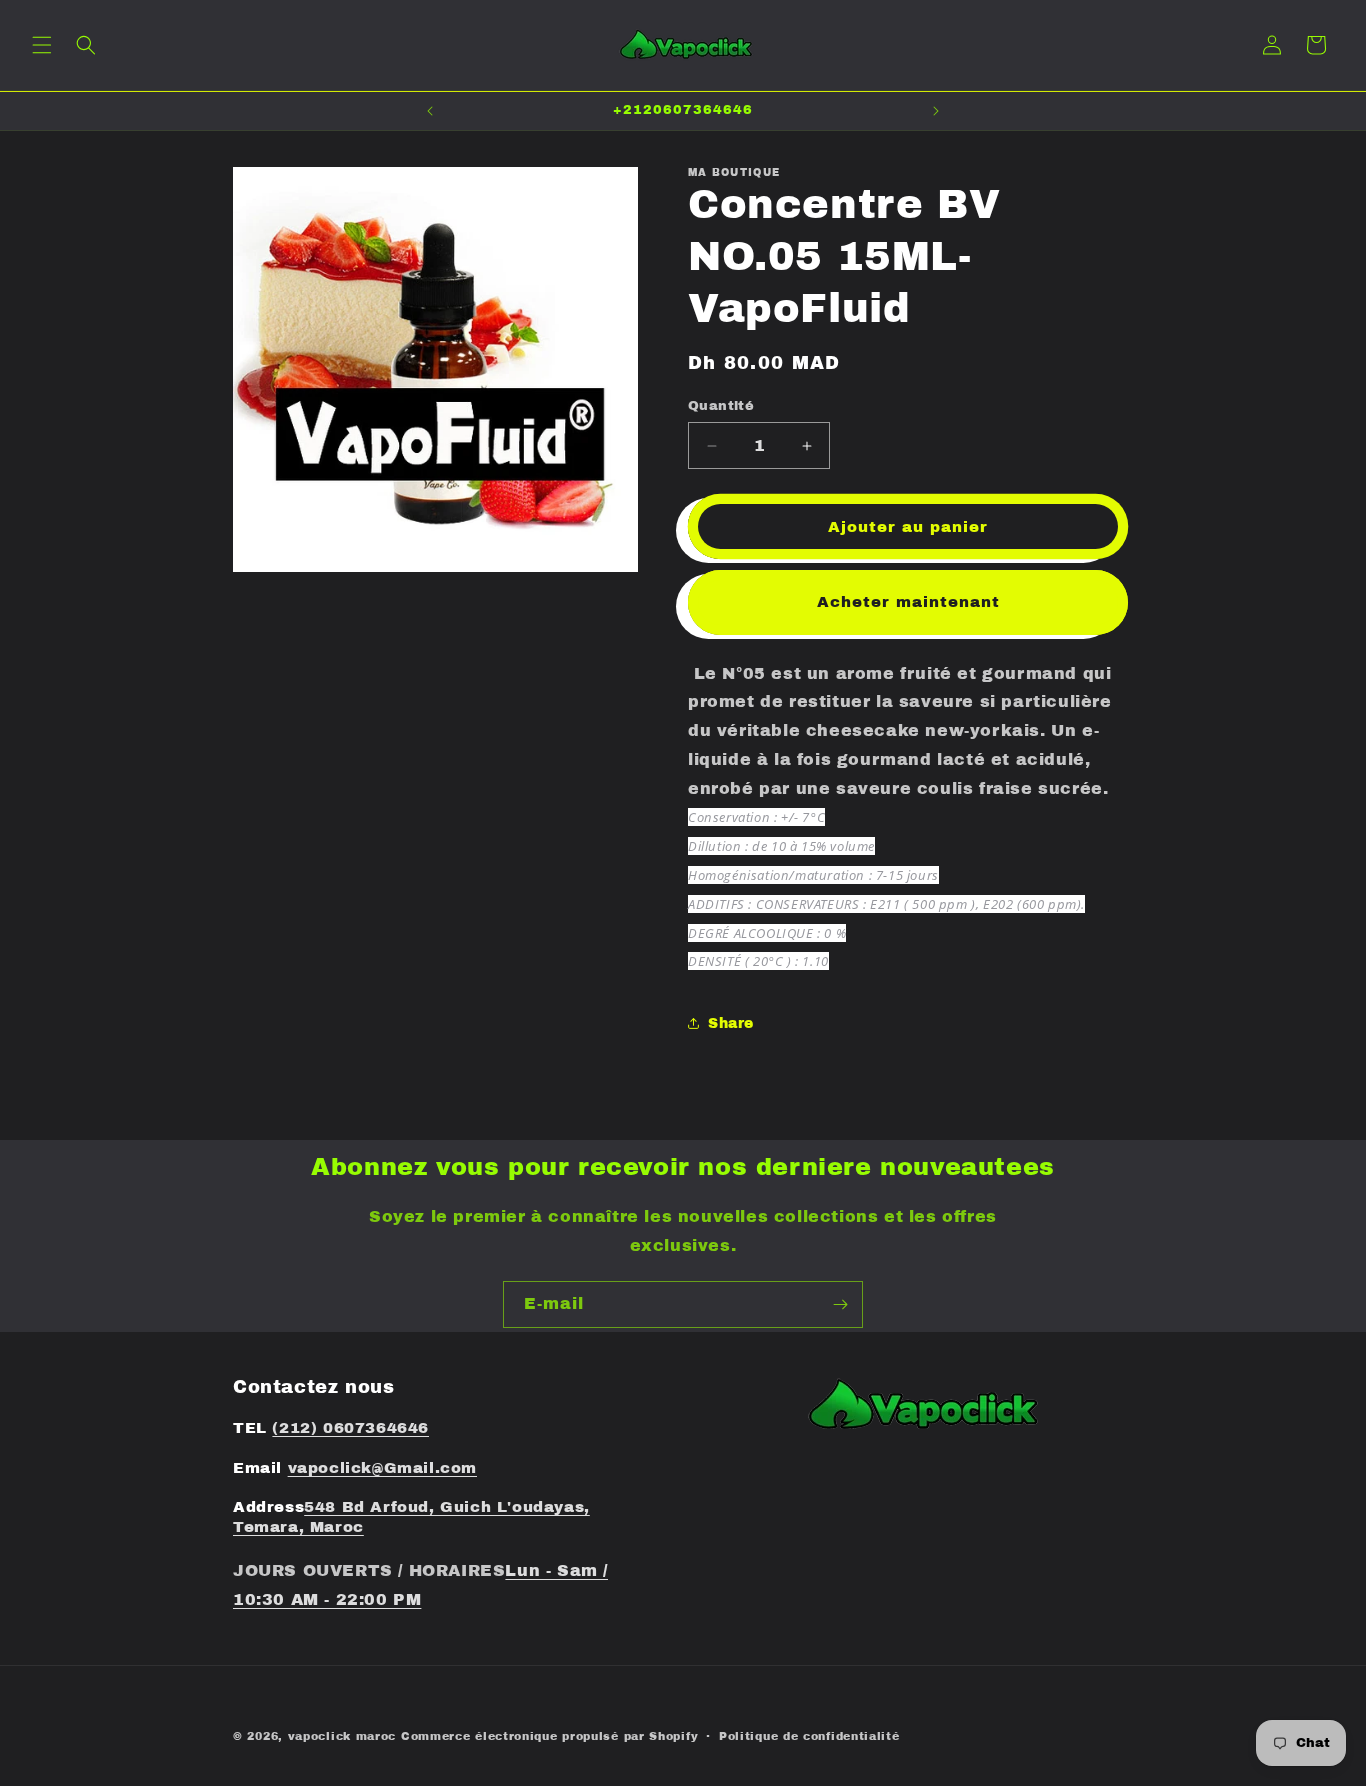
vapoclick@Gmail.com (382, 1468)
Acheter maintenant (908, 602)
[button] (42, 45)
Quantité (721, 406)
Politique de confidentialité (809, 1736)
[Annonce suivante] (936, 111)
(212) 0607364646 (350, 1428)
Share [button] (731, 1023)
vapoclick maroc (342, 1736)
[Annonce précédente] (430, 111)
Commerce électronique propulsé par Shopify (549, 1736)
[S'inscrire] (840, 1304)
